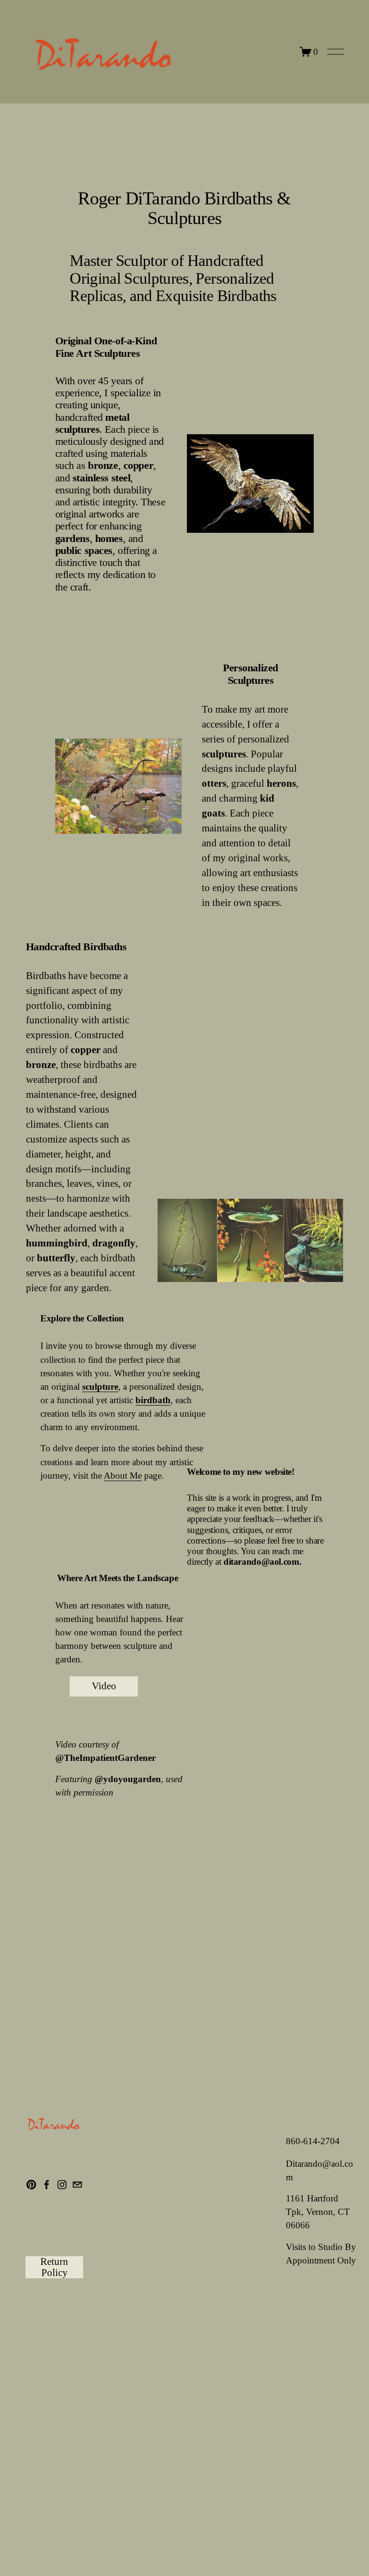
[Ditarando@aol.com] (77, 2185)
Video (104, 1686)
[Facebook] (47, 2185)
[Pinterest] (31, 2185)
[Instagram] (62, 2185)
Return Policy (54, 2267)
